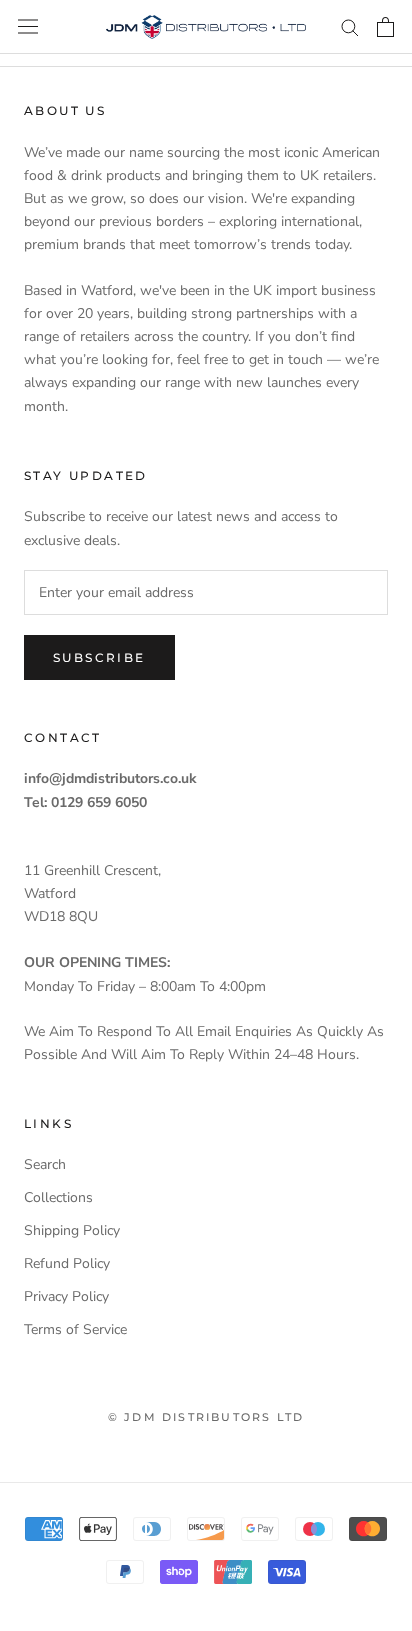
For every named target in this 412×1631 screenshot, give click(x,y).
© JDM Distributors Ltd (206, 1417)
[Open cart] (385, 27)
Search (45, 1164)
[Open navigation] (28, 26)
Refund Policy (67, 1263)
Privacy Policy (66, 1296)
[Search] (350, 26)
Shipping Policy (72, 1230)
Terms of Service (75, 1329)
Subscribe (99, 657)
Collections (58, 1197)
